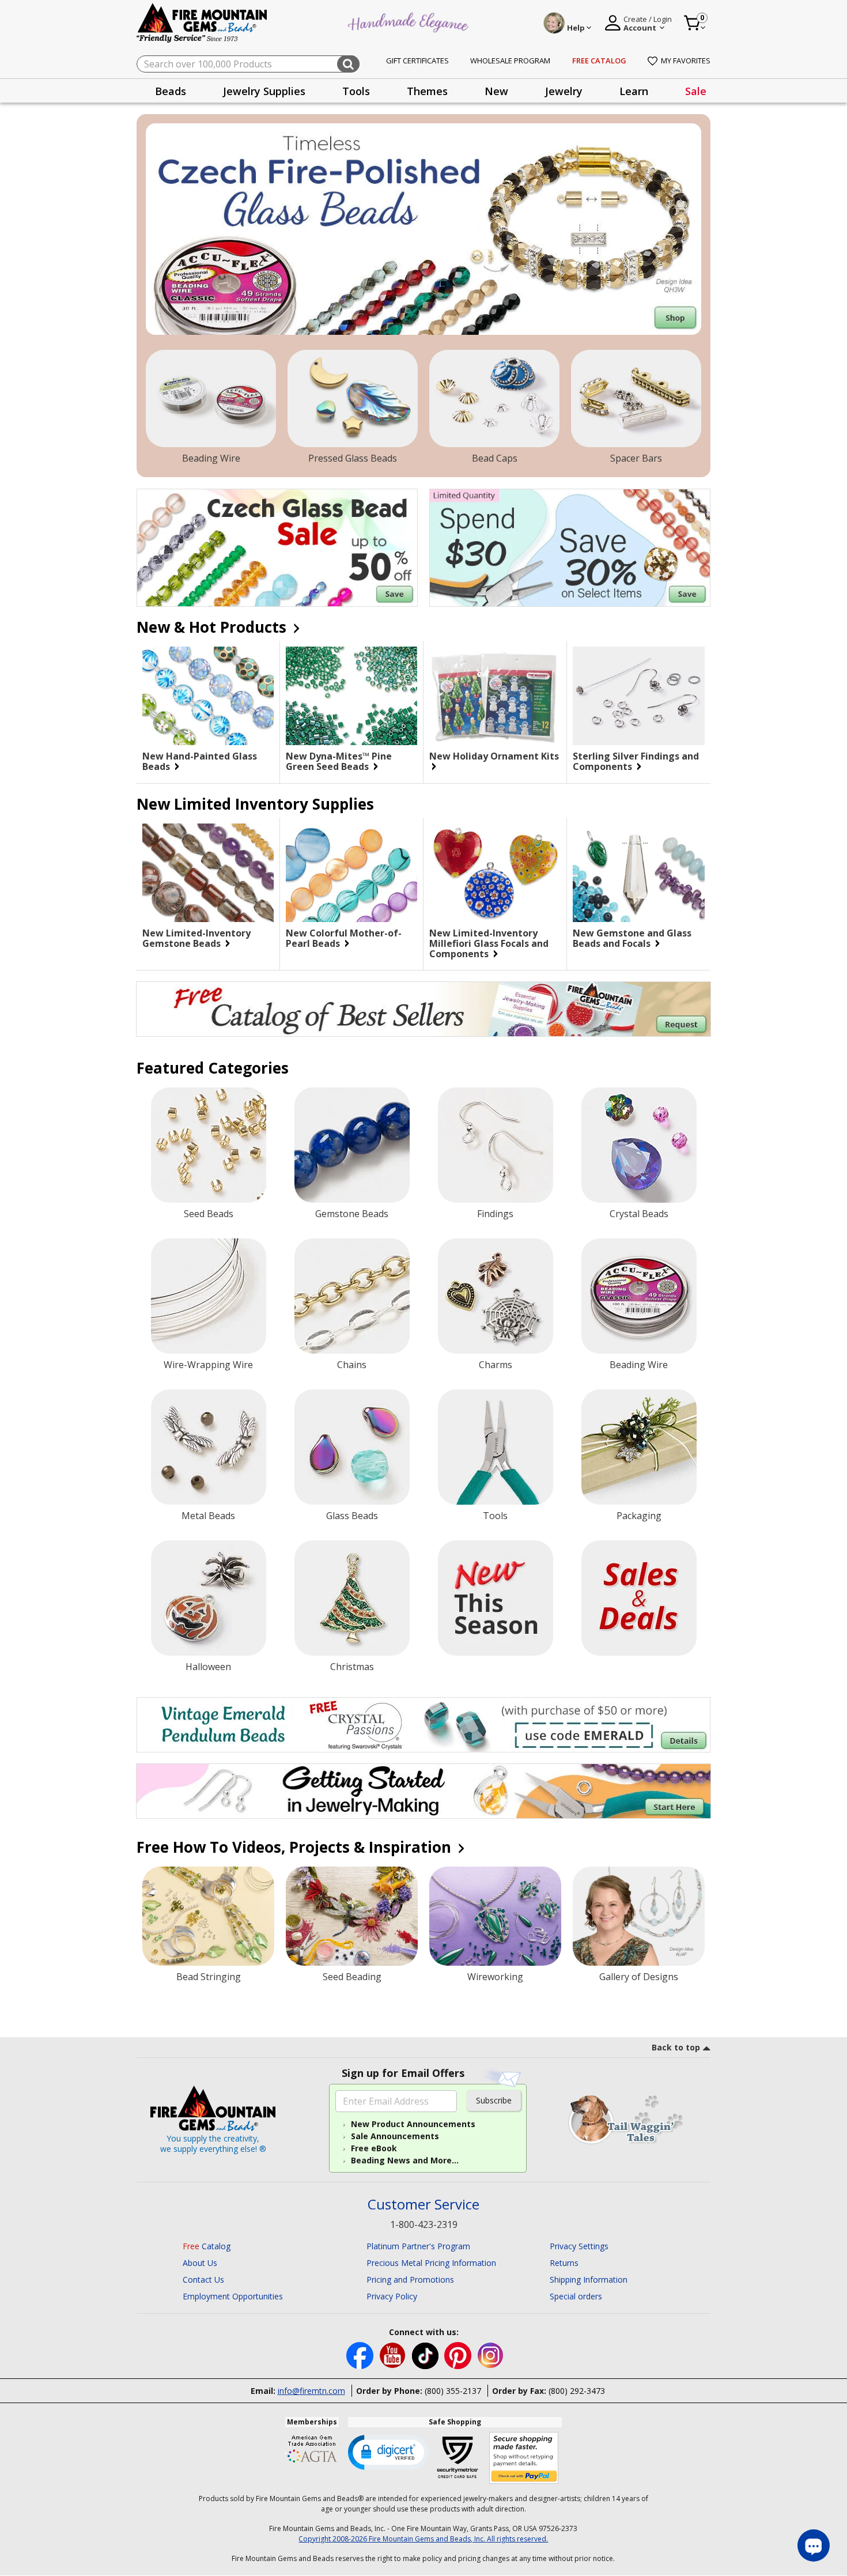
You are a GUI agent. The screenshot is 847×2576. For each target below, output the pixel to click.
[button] (388, 2452)
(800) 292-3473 (577, 2391)
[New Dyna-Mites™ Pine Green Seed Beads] (351, 696)
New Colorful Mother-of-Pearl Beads (344, 938)
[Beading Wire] (211, 399)
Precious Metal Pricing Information (431, 2263)
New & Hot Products (213, 627)
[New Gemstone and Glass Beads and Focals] (639, 873)
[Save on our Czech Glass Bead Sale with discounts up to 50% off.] (277, 548)
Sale (696, 91)
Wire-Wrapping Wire (208, 1365)
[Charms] (496, 1296)
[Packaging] (639, 1447)
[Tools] (496, 1447)
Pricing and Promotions (410, 2280)
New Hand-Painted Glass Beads (200, 761)
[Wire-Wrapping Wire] (209, 1296)
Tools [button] (356, 91)
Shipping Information (589, 2280)
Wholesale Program (510, 61)
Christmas (352, 1667)
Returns (564, 2263)
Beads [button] (171, 91)
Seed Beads (209, 1214)
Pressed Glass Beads (353, 458)
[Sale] (639, 1598)
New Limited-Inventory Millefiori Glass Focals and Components (489, 943)
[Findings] (496, 1145)
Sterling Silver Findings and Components (636, 761)
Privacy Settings (579, 2246)
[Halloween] (209, 1598)
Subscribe (494, 2100)
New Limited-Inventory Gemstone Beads (196, 938)
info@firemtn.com (311, 2391)
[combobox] (248, 64)
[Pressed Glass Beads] (353, 399)
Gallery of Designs (639, 1977)
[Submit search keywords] (348, 64)
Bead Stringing (209, 1977)
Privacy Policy (392, 2296)
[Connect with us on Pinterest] (459, 2354)
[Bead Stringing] (208, 1916)
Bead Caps (495, 458)
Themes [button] (427, 91)
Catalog (207, 2246)
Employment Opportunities (233, 2296)
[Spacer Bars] (636, 399)
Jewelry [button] (564, 91)
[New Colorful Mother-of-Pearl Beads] (351, 873)
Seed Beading (352, 1977)
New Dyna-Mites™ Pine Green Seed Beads (339, 761)
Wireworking (495, 1977)
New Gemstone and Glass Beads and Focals (632, 938)
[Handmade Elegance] (410, 21)
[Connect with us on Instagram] (491, 2354)
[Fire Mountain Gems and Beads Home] (202, 22)
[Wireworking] (495, 1916)
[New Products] (496, 1598)
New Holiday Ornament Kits (494, 757)
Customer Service (423, 2205)
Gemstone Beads (352, 1214)
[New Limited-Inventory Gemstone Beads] (208, 873)
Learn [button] (634, 91)
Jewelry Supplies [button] (264, 91)
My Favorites (686, 61)
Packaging (639, 1516)
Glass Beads (352, 1516)
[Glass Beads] (352, 1447)
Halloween (208, 1667)
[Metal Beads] (209, 1447)
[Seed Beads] (209, 1145)
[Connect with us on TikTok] (426, 2354)
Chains (352, 1365)
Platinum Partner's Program (418, 2246)
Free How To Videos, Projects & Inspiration (296, 1847)
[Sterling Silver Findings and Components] (639, 696)
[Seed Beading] (352, 1916)
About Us (200, 2263)
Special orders (576, 2296)
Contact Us (203, 2280)
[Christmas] (352, 1598)
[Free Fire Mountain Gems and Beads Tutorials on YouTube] (394, 2354)
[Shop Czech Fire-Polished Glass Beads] (423, 229)
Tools (495, 1516)
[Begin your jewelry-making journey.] (423, 1791)
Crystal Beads (639, 1214)
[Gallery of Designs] (639, 1916)
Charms (496, 1365)
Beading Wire (211, 458)
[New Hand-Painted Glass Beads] (208, 696)
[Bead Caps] (494, 399)
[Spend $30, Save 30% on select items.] (570, 548)
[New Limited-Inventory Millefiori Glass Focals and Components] (495, 873)
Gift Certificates (417, 61)
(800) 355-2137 (453, 2391)
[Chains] (352, 1296)
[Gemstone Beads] (352, 1145)
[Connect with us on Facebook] (361, 2354)
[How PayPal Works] (524, 2458)
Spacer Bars (636, 458)
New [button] (496, 91)
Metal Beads (208, 1516)
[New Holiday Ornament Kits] (495, 696)
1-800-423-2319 (424, 2224)
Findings (495, 1214)
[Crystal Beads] (639, 1145)
